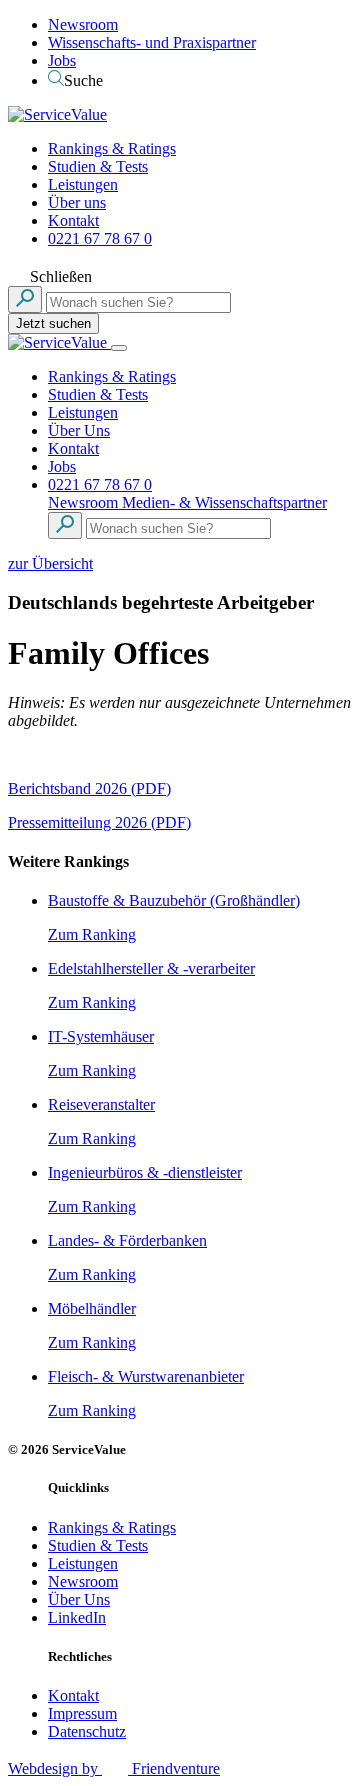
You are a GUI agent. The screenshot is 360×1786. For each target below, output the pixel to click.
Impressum (82, 1713)
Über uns (77, 202)
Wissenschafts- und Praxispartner (152, 42)
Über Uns (79, 430)
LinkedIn (77, 1617)
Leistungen (83, 184)
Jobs (62, 60)
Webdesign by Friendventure (114, 1768)
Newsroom (83, 24)
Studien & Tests (98, 166)
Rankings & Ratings (112, 148)
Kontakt (73, 220)
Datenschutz (87, 1731)
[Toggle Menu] (119, 348)
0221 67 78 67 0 (100, 238)
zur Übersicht (50, 563)
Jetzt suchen (53, 323)
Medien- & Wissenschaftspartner (224, 502)
